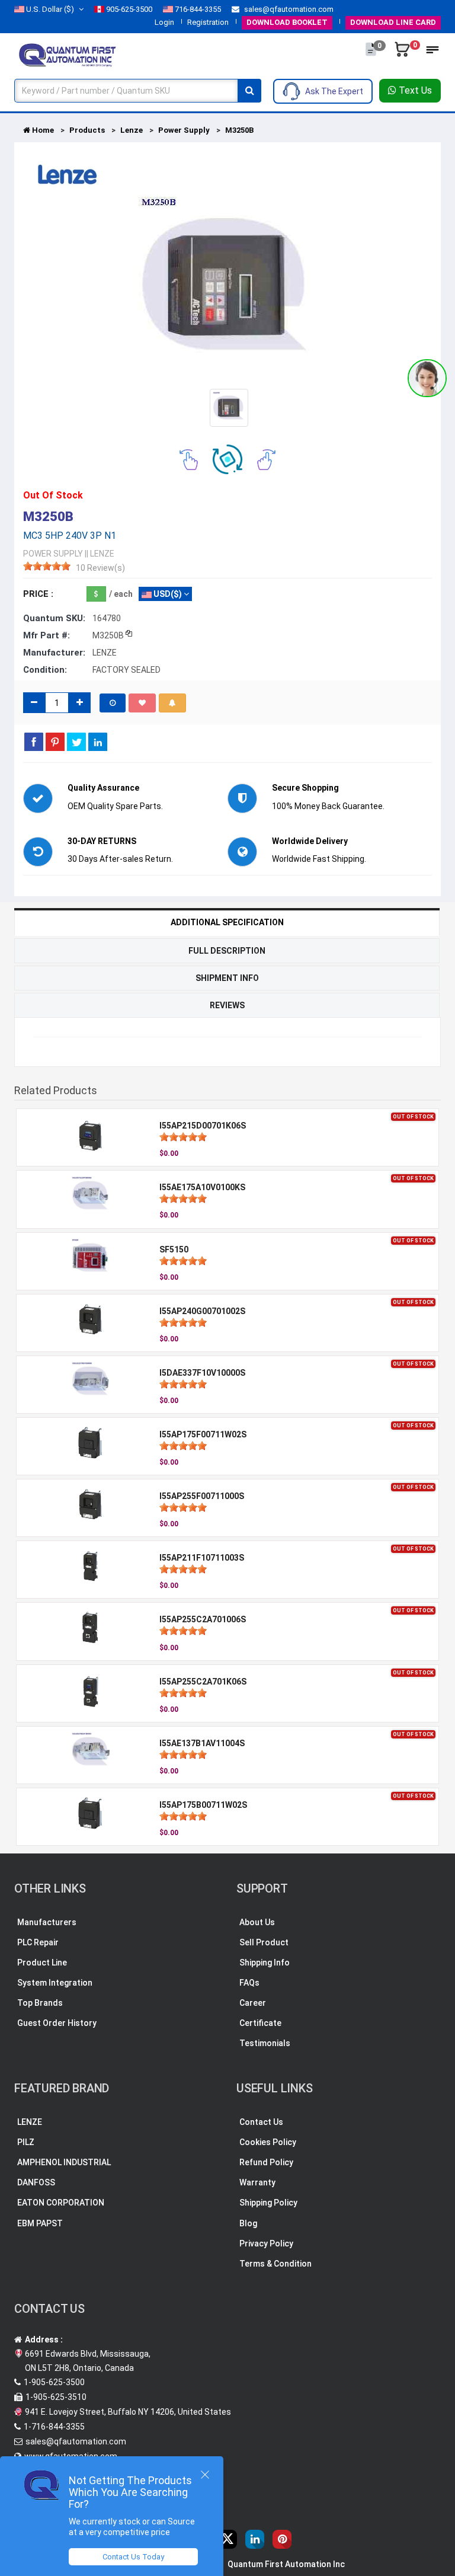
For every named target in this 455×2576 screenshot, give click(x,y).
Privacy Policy (266, 2243)
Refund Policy (266, 2162)
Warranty (257, 2182)
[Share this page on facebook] (34, 742)
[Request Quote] (372, 55)
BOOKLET (287, 22)
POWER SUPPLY (53, 554)
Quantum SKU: (54, 618)
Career (253, 2003)
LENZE (30, 2122)
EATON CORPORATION (61, 2203)
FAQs (249, 1983)
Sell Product (264, 1942)
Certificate (260, 2023)
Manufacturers (47, 1922)
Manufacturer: (54, 653)
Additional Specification (227, 922)
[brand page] (68, 175)
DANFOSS (36, 2182)
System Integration (55, 1983)
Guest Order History (57, 2023)
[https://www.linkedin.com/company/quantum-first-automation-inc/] (255, 2539)
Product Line (42, 1963)
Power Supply (184, 130)
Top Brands (40, 2003)
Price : (38, 594)
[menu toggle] (432, 53)
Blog (248, 2223)
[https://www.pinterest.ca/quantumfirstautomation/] (282, 2539)
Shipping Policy (268, 2203)
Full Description (227, 951)
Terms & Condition (275, 2264)
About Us (257, 1922)
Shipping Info (265, 1963)
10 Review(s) (100, 568)
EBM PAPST (40, 2223)
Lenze (132, 130)
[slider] (47, 566)
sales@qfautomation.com (288, 9)
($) (50, 9)
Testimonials (265, 2043)
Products (87, 130)
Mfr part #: (47, 635)
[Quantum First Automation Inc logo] (68, 54)
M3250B (239, 130)
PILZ (26, 2142)
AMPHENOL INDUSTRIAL (64, 2162)
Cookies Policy (268, 2142)
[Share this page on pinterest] (55, 742)
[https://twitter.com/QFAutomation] (227, 2539)
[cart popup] (403, 55)
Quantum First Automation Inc (286, 2564)
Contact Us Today (133, 2557)
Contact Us (261, 2122)
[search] (249, 91)
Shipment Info (227, 978)
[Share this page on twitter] (76, 742)
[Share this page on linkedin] (98, 742)
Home (42, 130)
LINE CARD (393, 22)
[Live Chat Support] (427, 378)
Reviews (227, 1005)
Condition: (45, 670)
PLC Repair (38, 1942)
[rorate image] (189, 459)
